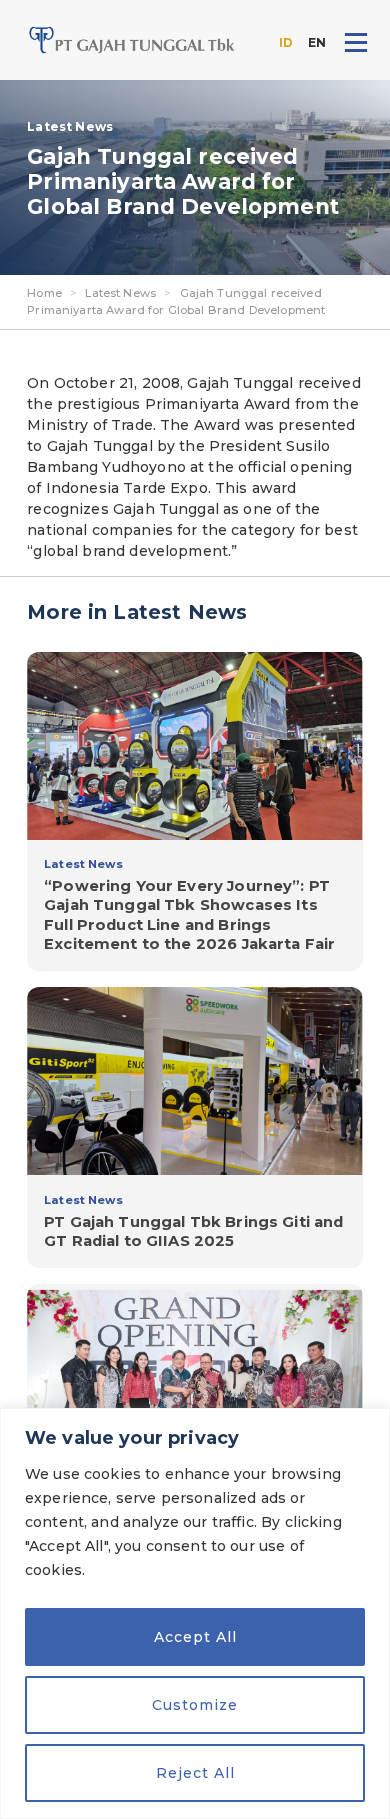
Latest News (120, 293)
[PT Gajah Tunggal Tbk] (132, 40)
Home (44, 293)
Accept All (195, 1637)
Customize (195, 1705)
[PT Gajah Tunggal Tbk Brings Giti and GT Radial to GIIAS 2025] (194, 1127)
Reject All (195, 1773)
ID (286, 42)
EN (317, 42)
